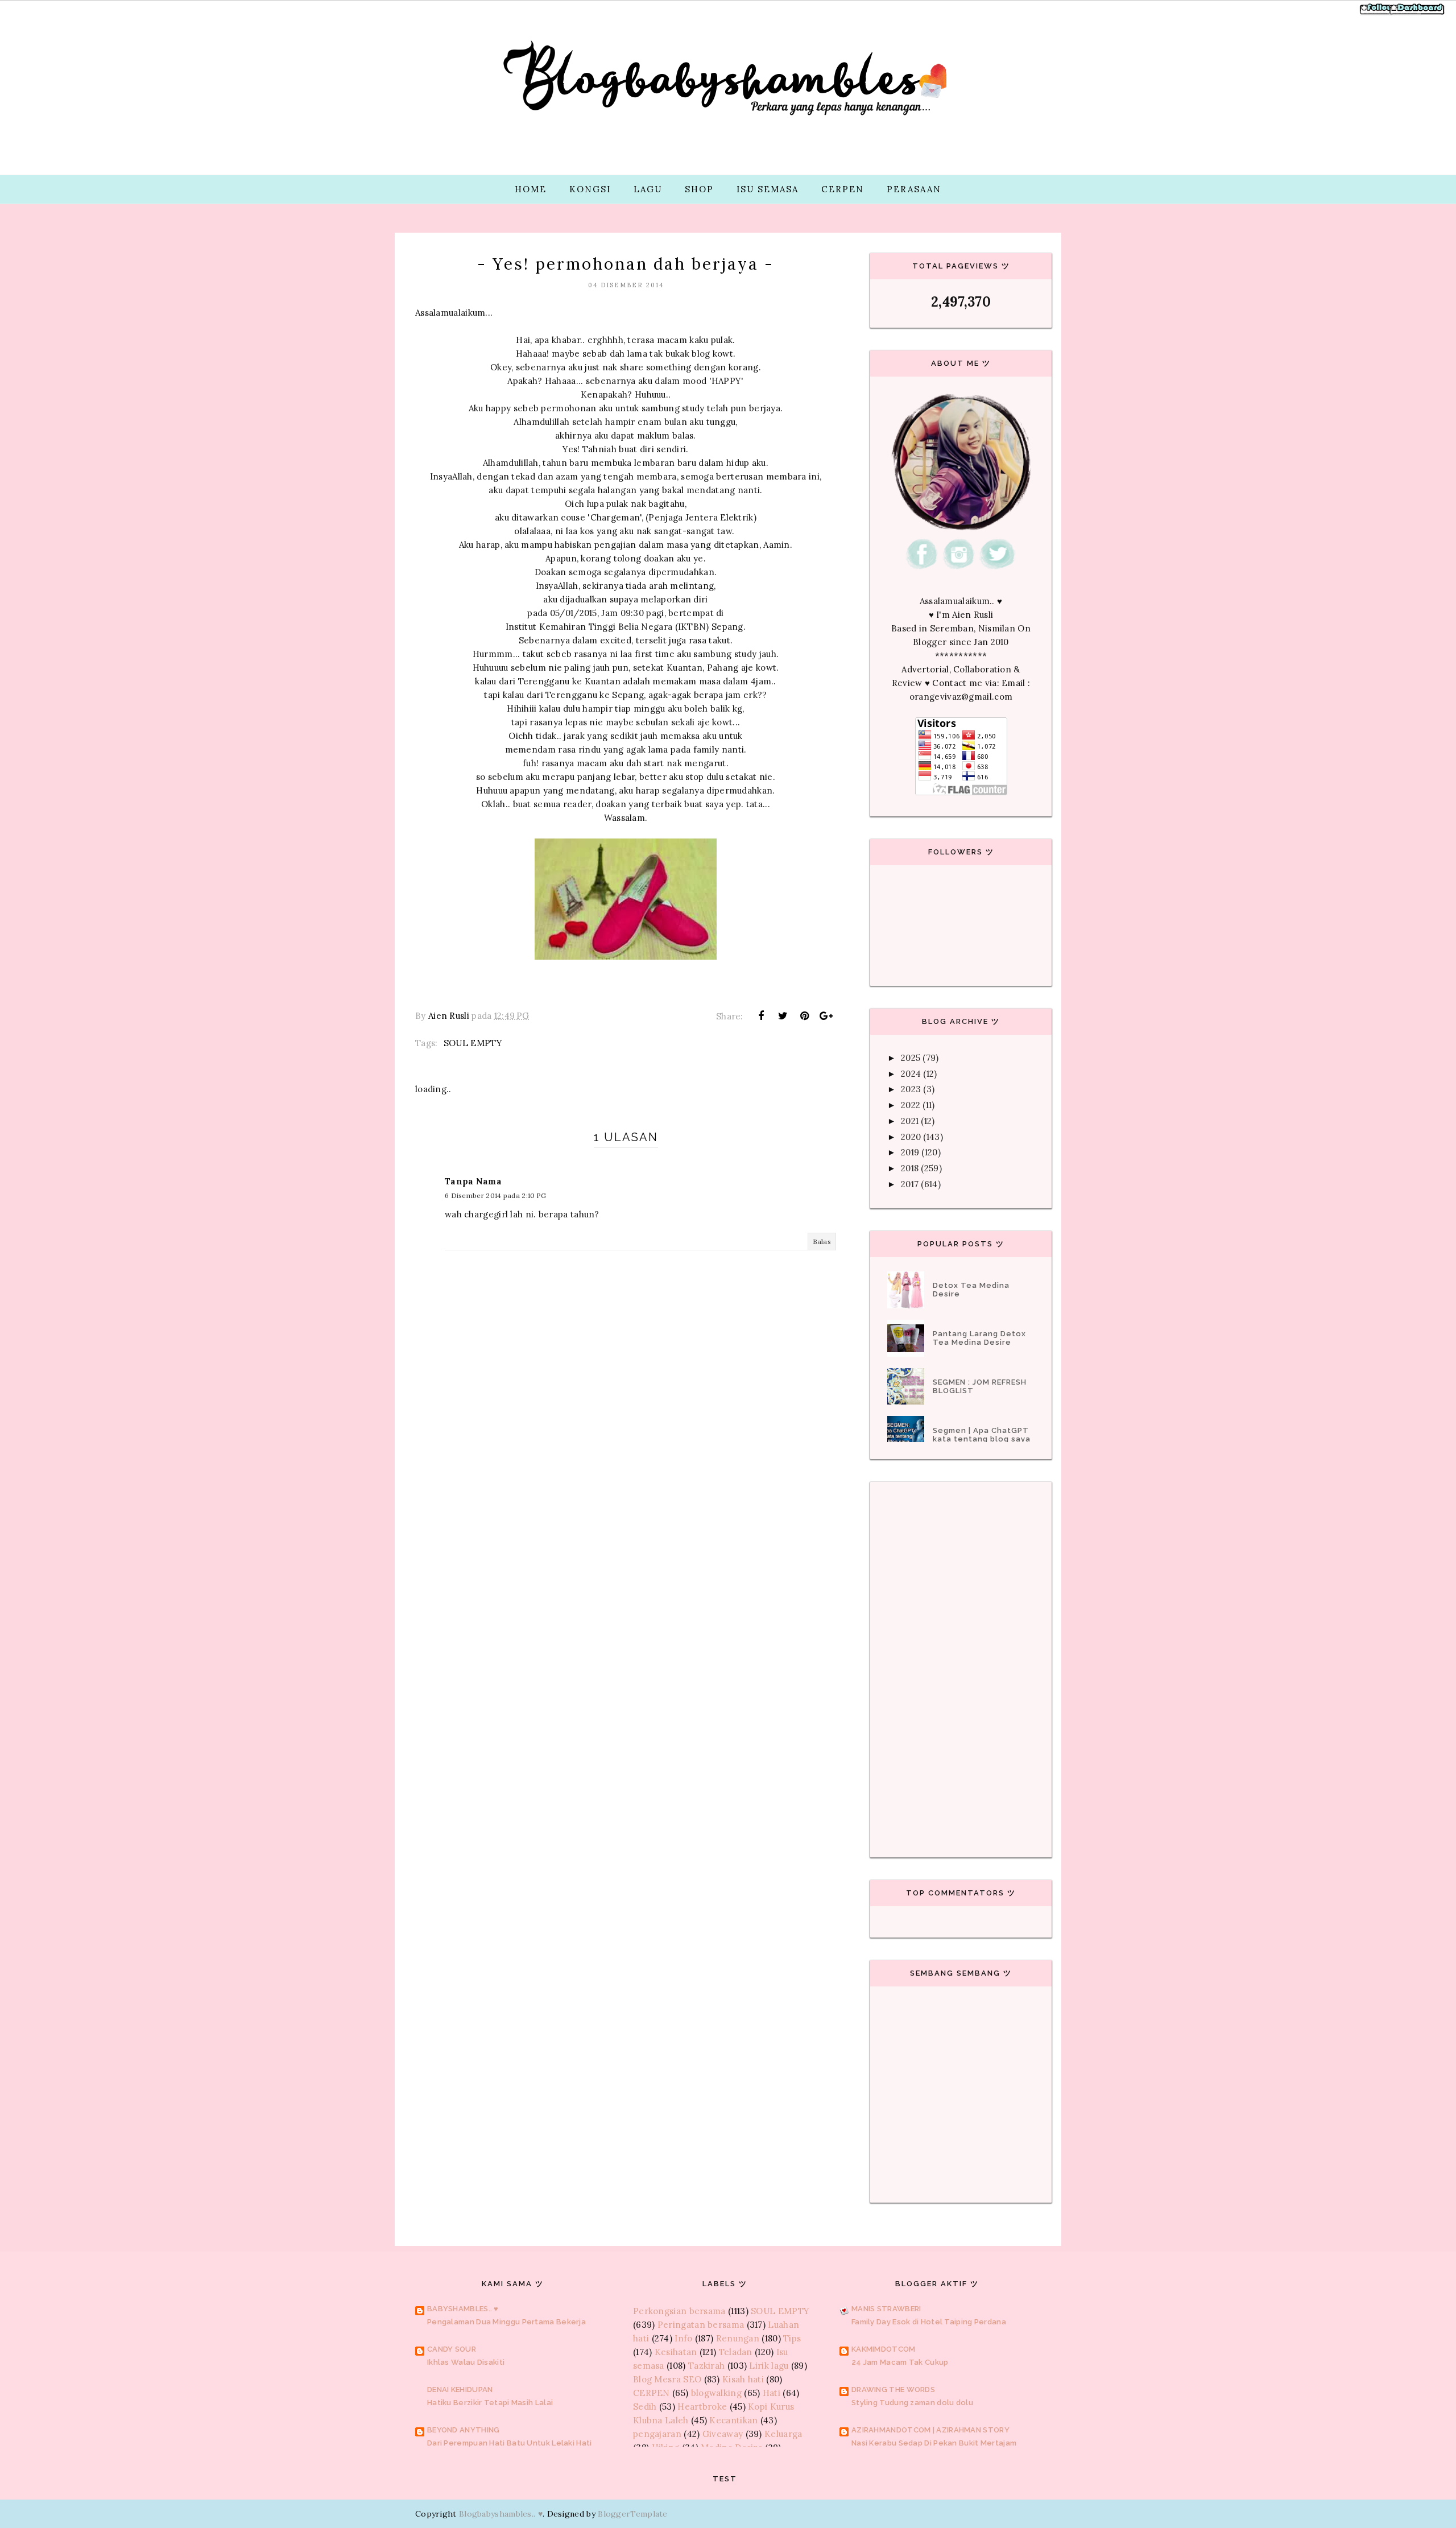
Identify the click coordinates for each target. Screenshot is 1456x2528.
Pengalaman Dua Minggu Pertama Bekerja (506, 2322)
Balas (822, 1242)
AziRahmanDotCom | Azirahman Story (930, 2430)
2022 (911, 1105)
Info (683, 2338)
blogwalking (716, 2393)
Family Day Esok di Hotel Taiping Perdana (929, 2322)
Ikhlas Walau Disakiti (466, 2362)
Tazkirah (706, 2366)
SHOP (699, 189)
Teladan (736, 2352)
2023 (911, 1089)
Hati (772, 2393)
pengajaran (657, 2434)
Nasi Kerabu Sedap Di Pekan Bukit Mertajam (934, 2443)
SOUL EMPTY (473, 1043)
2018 (910, 1168)
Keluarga (783, 2434)
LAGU (648, 189)
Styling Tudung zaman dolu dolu (912, 2403)
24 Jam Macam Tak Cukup (900, 2362)
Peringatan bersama (701, 2325)
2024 (911, 1074)
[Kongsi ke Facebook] (761, 1016)
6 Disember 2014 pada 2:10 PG (495, 1195)
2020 (911, 1137)
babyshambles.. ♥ (463, 2309)
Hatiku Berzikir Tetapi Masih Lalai (490, 2403)
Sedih (645, 2407)
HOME (531, 189)
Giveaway (723, 2434)
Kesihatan (676, 2352)
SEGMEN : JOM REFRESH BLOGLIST (980, 1386)
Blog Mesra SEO (667, 2379)
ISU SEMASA (768, 189)
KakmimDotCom (884, 2349)
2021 (910, 1121)
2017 (910, 1184)
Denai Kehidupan (460, 2389)
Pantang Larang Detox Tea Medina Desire (979, 1338)
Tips (792, 2338)
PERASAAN (914, 189)
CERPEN (843, 189)
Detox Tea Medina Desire (971, 1290)
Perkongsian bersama (679, 2311)
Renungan (738, 2338)
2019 (910, 1152)
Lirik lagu (769, 2366)
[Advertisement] (626, 1523)
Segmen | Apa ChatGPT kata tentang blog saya (982, 1435)
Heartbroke (702, 2407)
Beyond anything (464, 2430)
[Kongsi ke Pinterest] (805, 1016)
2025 (911, 1058)
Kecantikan (733, 2420)
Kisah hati (743, 2379)
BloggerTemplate (633, 2514)
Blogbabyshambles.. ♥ (501, 2514)
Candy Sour (452, 2349)
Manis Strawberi (886, 2309)
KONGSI (590, 189)
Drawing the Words (893, 2389)
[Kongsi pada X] (783, 1016)
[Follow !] (1378, 13)
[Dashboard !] (1417, 13)
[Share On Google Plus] (826, 1016)
